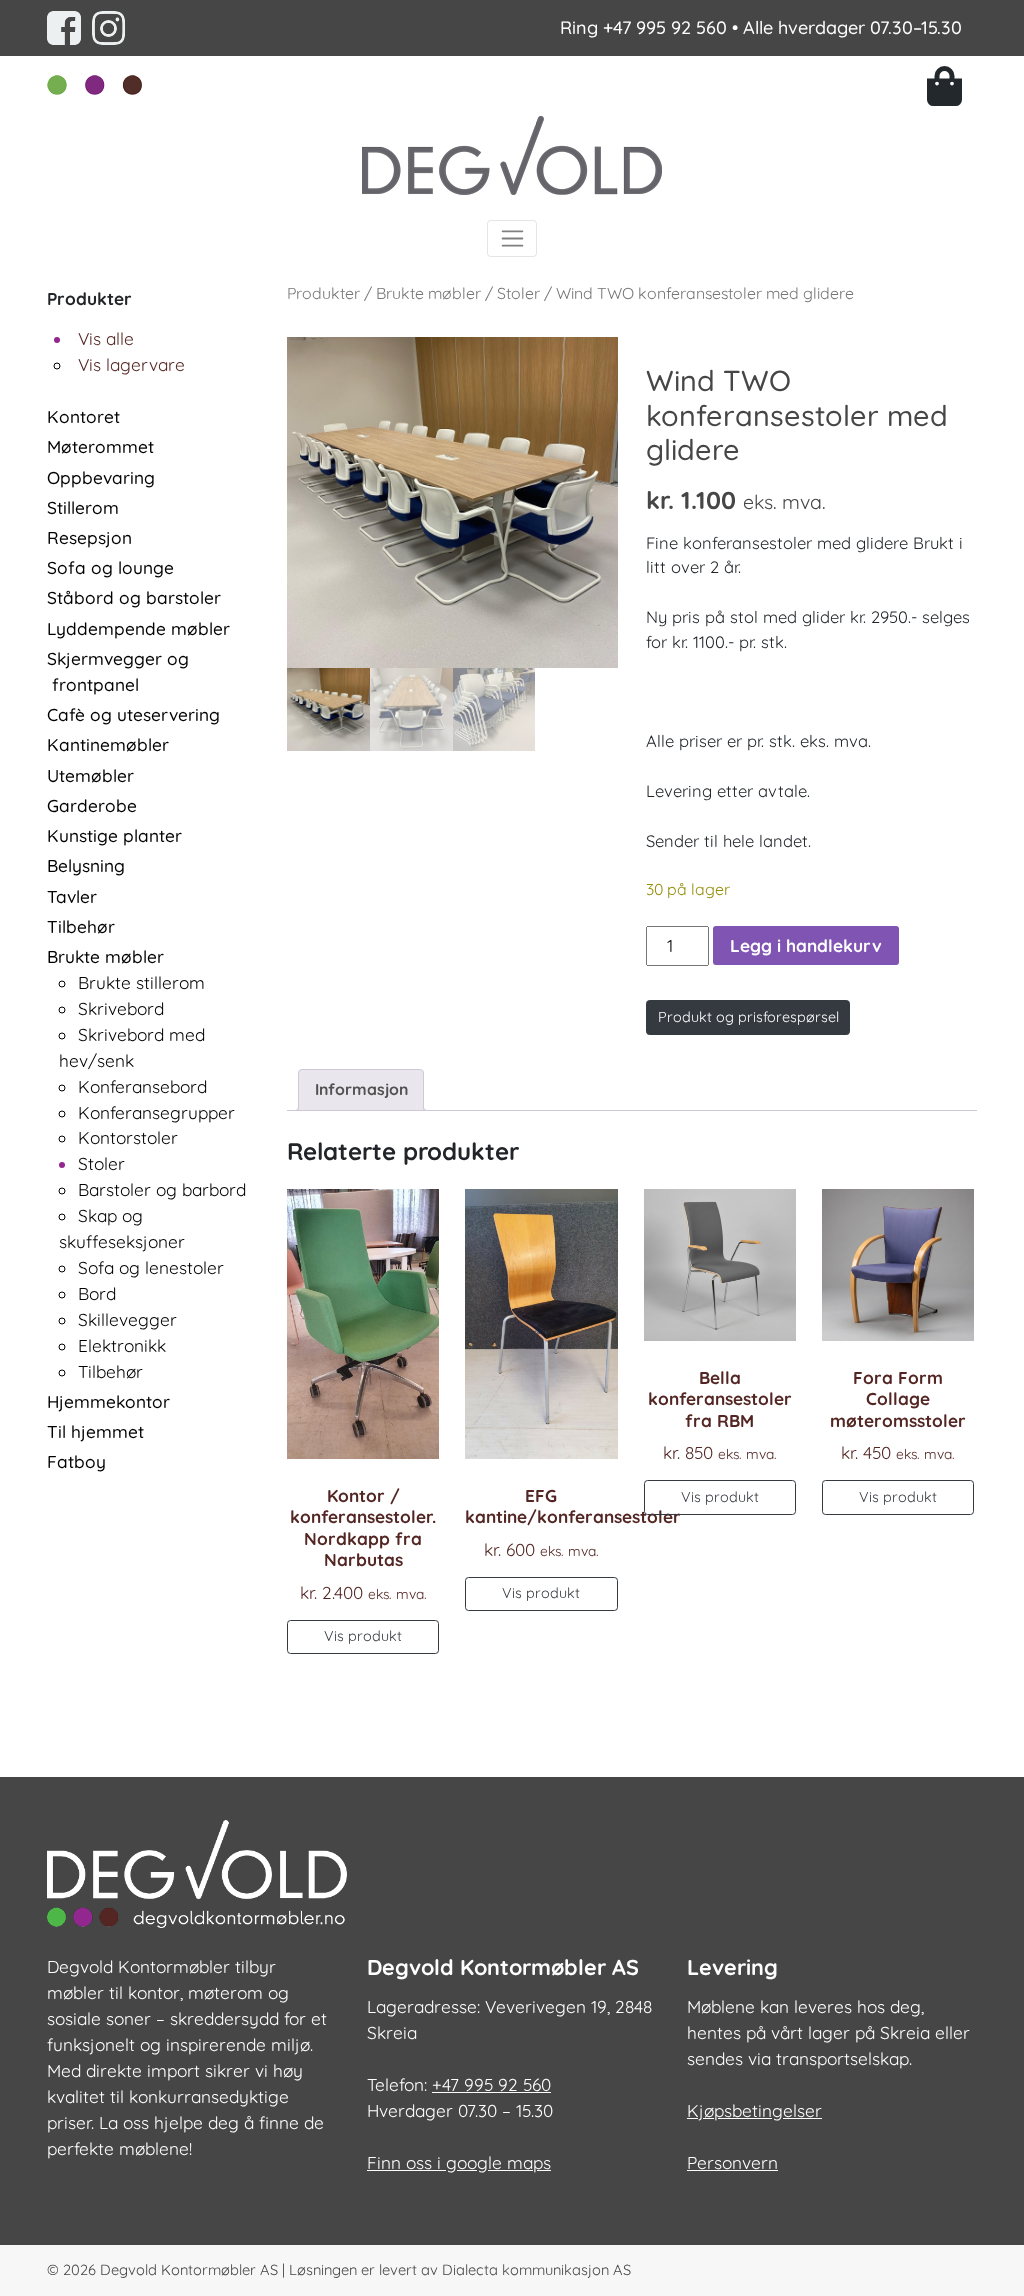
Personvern (732, 2162)
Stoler (101, 1163)
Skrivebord (121, 1008)
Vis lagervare (131, 364)
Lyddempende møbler (138, 628)
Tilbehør (81, 926)
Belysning (86, 865)
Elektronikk (122, 1345)
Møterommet (100, 446)
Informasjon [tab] (361, 1089)
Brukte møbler (105, 956)
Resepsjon (89, 537)
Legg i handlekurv (806, 945)
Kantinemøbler (108, 744)
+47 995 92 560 (665, 27)
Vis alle (106, 338)
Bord (97, 1293)
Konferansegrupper (156, 1112)
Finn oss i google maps (459, 2162)
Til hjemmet (95, 1431)
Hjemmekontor (108, 1401)
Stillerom (83, 507)
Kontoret (83, 416)
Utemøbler (90, 775)
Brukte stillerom (141, 982)
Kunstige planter (114, 835)
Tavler (72, 896)
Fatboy (76, 1461)
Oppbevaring (101, 477)
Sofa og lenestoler (151, 1267)
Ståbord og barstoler (134, 597)
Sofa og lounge (110, 567)
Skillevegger (127, 1319)
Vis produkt (363, 1636)
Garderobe (92, 805)
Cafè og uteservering (133, 714)
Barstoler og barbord (162, 1189)
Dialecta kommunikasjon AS (536, 2269)
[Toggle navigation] (512, 238)
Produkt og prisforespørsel (748, 1017)
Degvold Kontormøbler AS (189, 2269)
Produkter (323, 293)
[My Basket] (952, 86)
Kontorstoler (128, 1137)
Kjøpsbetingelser (754, 2110)
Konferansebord (142, 1086)
